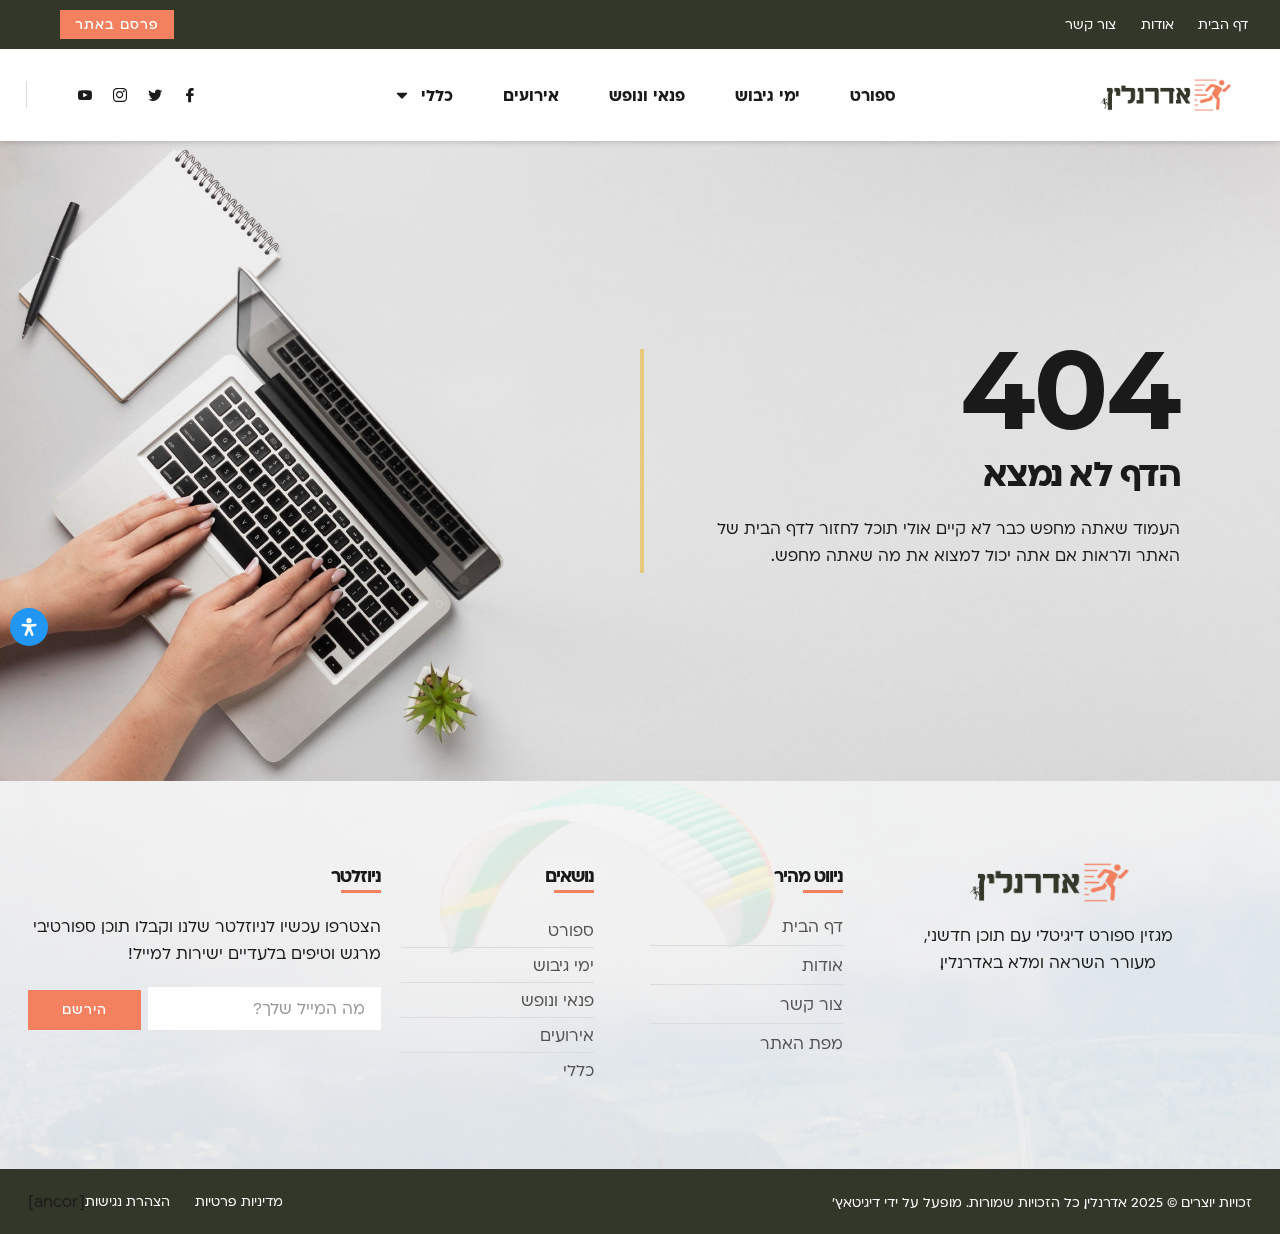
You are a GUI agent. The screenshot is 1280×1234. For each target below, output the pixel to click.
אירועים (531, 94)
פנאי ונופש (647, 94)
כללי (437, 94)
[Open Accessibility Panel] (29, 627)
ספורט (873, 94)
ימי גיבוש (767, 94)
